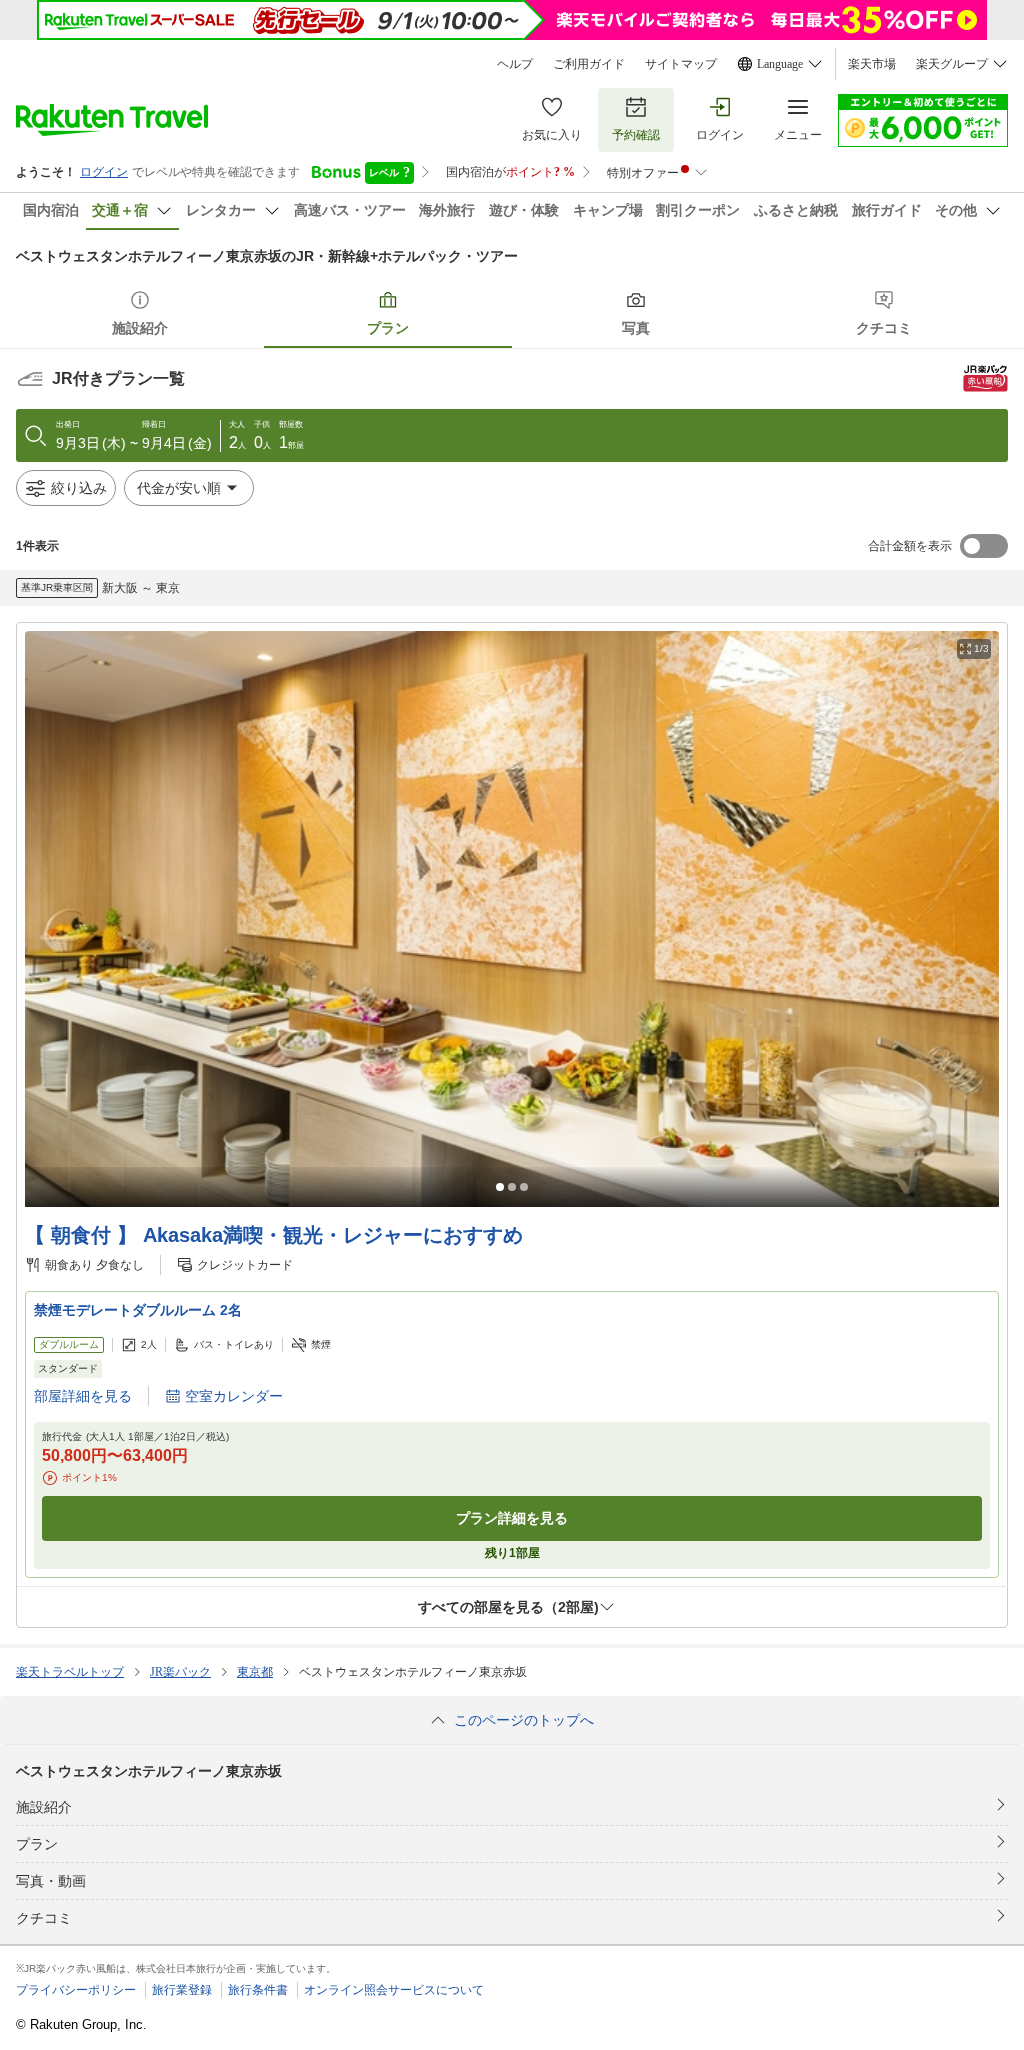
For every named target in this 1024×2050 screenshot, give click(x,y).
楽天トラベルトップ (70, 1672)
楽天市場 (872, 64)
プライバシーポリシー (76, 1990)
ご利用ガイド (589, 64)
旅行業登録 (182, 1990)
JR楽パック (180, 1672)
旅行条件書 (258, 1990)
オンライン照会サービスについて (394, 1990)
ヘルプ (515, 64)
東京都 (255, 1672)
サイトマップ (681, 64)
